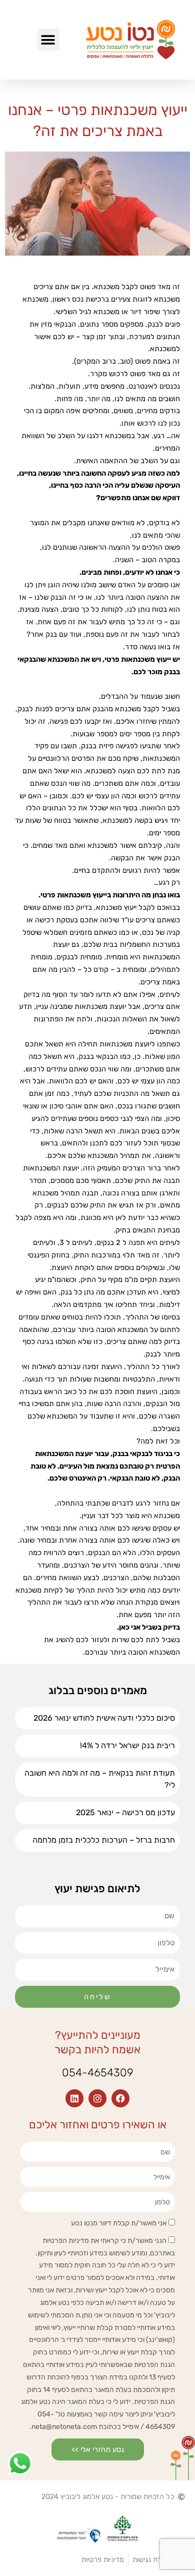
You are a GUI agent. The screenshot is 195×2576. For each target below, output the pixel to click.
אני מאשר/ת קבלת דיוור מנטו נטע (119, 2223)
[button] (48, 40)
